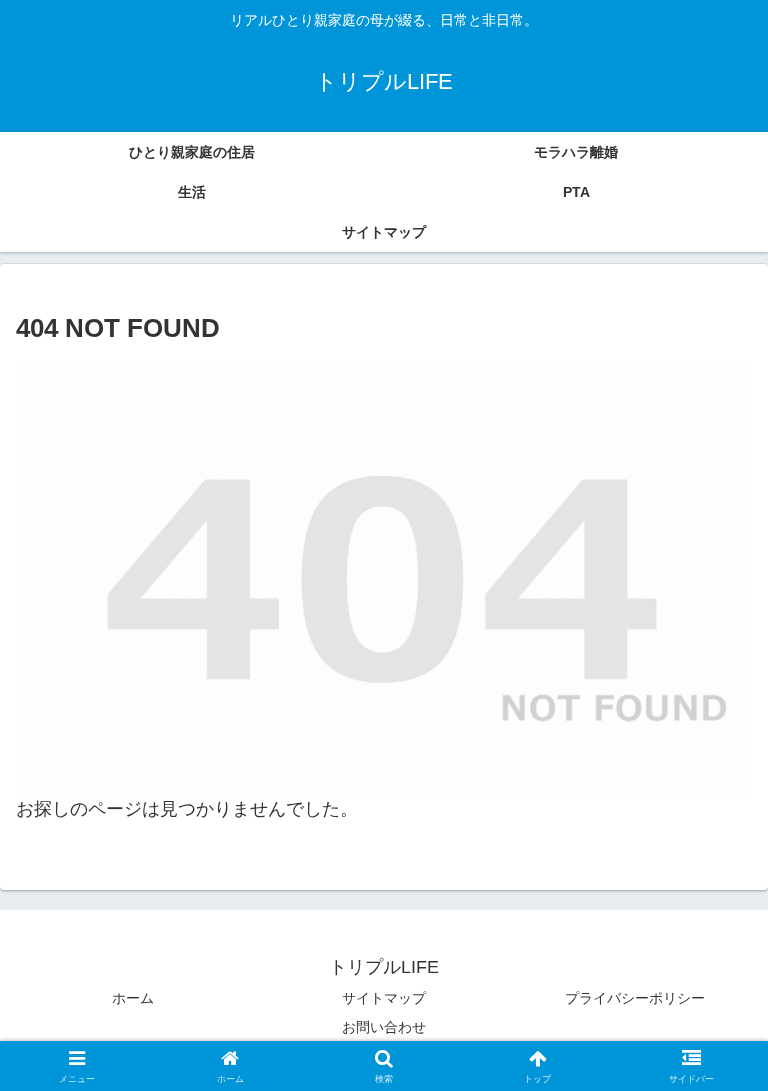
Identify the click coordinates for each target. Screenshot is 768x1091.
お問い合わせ (384, 1027)
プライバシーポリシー (635, 998)
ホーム (133, 998)
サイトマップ (384, 998)
